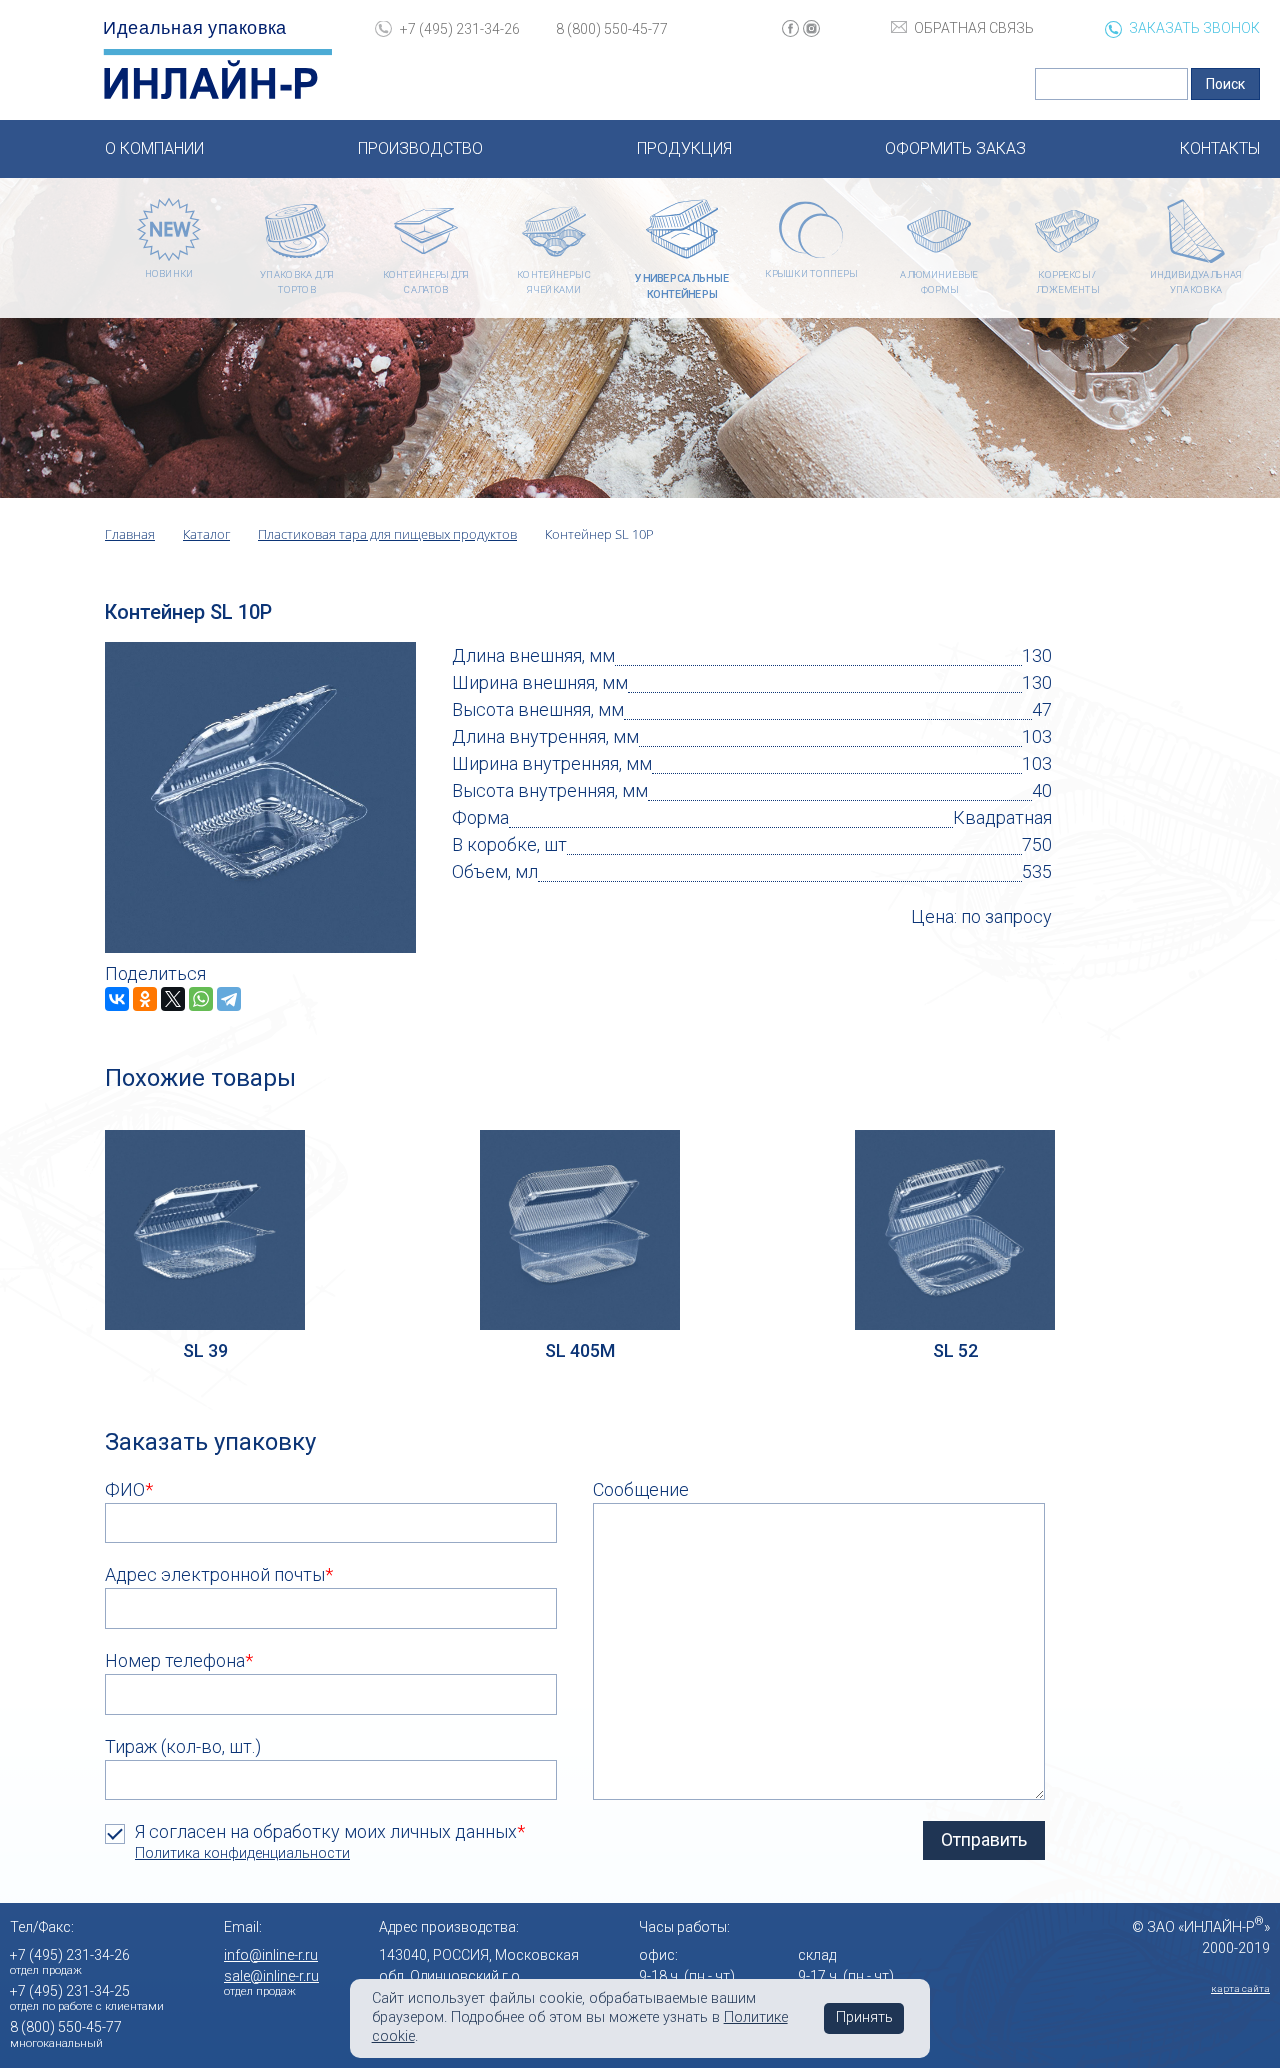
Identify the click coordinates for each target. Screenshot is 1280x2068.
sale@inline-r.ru (271, 1976)
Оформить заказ (955, 148)
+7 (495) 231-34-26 (460, 29)
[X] (173, 999)
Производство (420, 148)
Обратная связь (974, 28)
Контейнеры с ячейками (554, 283)
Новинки (169, 273)
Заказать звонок (1194, 28)
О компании (154, 148)
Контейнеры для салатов (425, 283)
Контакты (1220, 148)
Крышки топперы (810, 273)
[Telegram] (229, 999)
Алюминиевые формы (939, 283)
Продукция (684, 148)
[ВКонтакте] (117, 999)
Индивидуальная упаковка (1195, 283)
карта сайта (1240, 1988)
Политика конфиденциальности (242, 1853)
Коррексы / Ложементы (1067, 283)
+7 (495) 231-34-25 (70, 1991)
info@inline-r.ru (271, 1955)
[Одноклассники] (145, 999)
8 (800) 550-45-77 (612, 29)
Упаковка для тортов (297, 283)
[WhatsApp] (201, 999)
